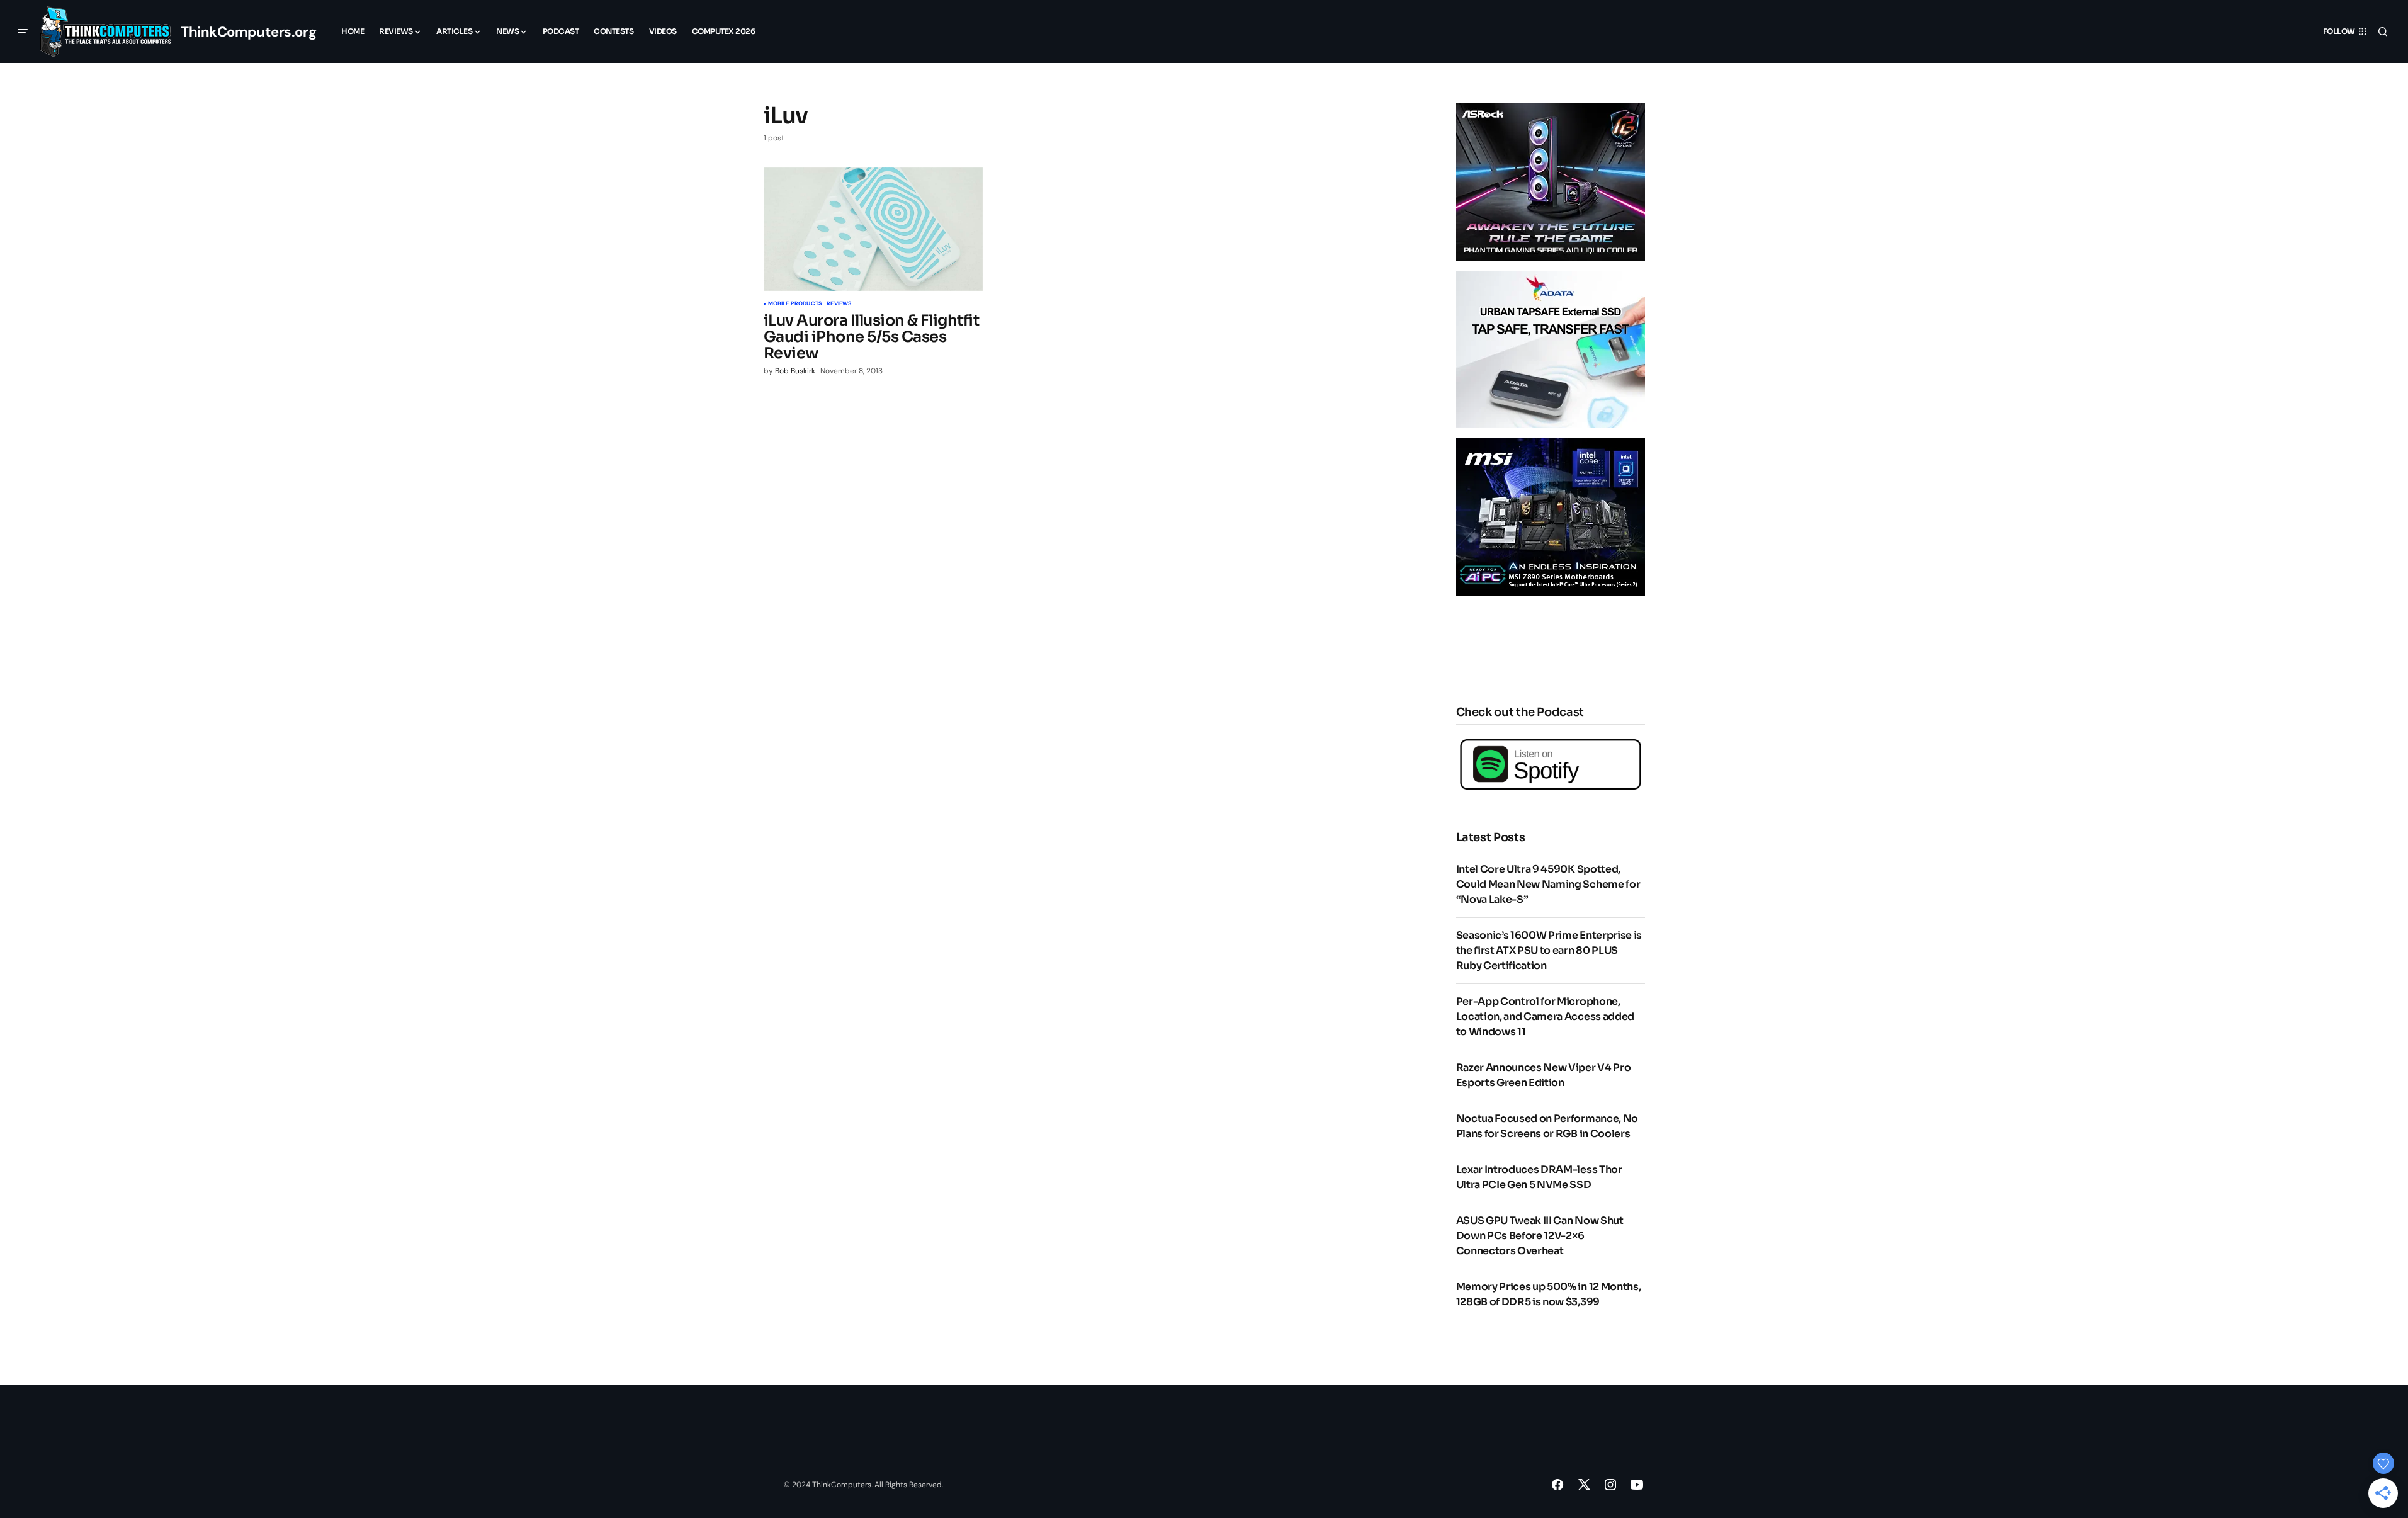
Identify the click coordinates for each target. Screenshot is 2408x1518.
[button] (23, 31)
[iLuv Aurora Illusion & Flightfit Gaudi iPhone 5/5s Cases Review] (873, 229)
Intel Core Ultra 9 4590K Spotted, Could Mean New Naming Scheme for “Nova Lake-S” (1548, 884)
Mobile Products (795, 304)
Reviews (839, 304)
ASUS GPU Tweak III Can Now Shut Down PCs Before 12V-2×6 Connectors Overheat (1540, 1236)
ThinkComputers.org (248, 32)
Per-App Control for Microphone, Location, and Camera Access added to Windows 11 (1545, 1017)
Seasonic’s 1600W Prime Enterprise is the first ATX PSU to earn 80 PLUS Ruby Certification (1549, 950)
